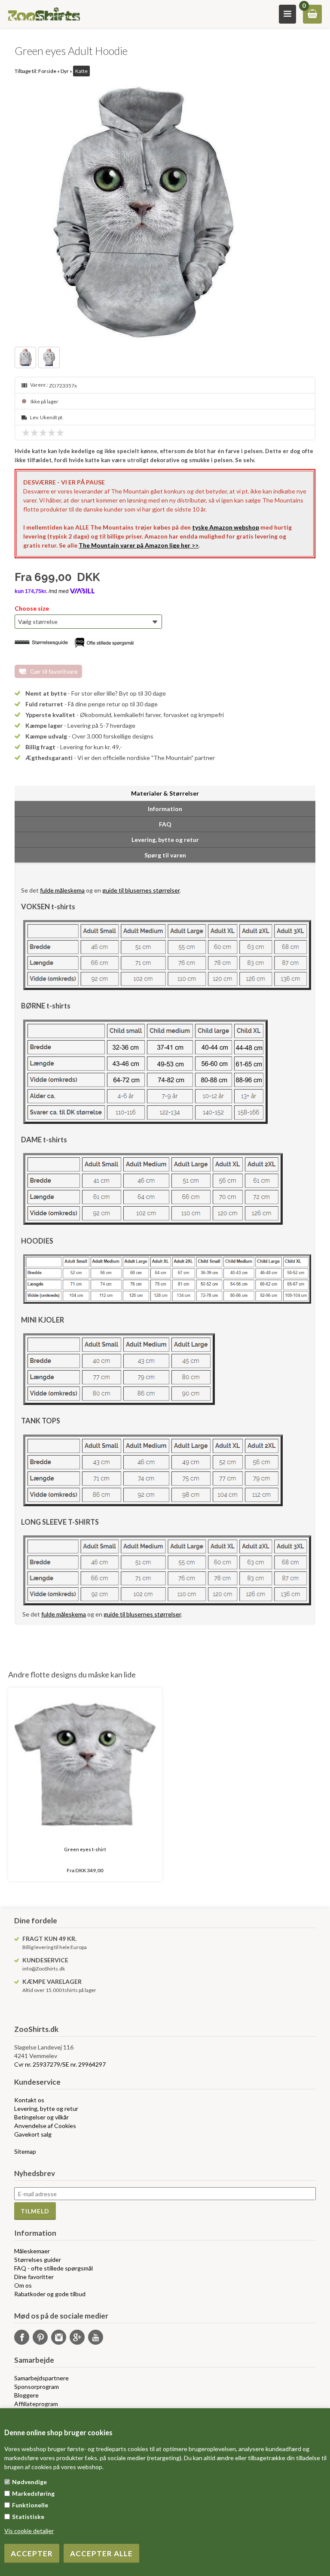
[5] (62, 433)
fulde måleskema (62, 890)
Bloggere (26, 2395)
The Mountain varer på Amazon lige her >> (139, 545)
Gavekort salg (33, 2134)
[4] (54, 433)
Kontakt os (29, 2100)
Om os (23, 2285)
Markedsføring (33, 2493)
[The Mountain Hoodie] (165, 212)
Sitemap (25, 2151)
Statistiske (28, 2517)
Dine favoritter (34, 2277)
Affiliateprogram (36, 2404)
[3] (45, 433)
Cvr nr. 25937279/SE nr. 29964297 (60, 2064)
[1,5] (32, 433)
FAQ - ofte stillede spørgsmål (53, 2268)
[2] (37, 433)
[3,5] (49, 433)
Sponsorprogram (37, 2387)
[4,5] (58, 433)
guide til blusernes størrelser (141, 890)
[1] (28, 433)
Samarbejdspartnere (41, 2378)
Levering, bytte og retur (46, 2108)
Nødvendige (29, 2482)
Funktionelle (30, 2505)
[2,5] (41, 433)
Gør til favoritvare (54, 671)
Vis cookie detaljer (29, 2531)
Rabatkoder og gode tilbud (50, 2294)
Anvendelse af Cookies (45, 2126)
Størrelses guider (38, 2260)
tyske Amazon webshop (226, 527)
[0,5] (24, 433)
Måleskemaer (32, 2251)
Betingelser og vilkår (41, 2117)
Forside (47, 71)
